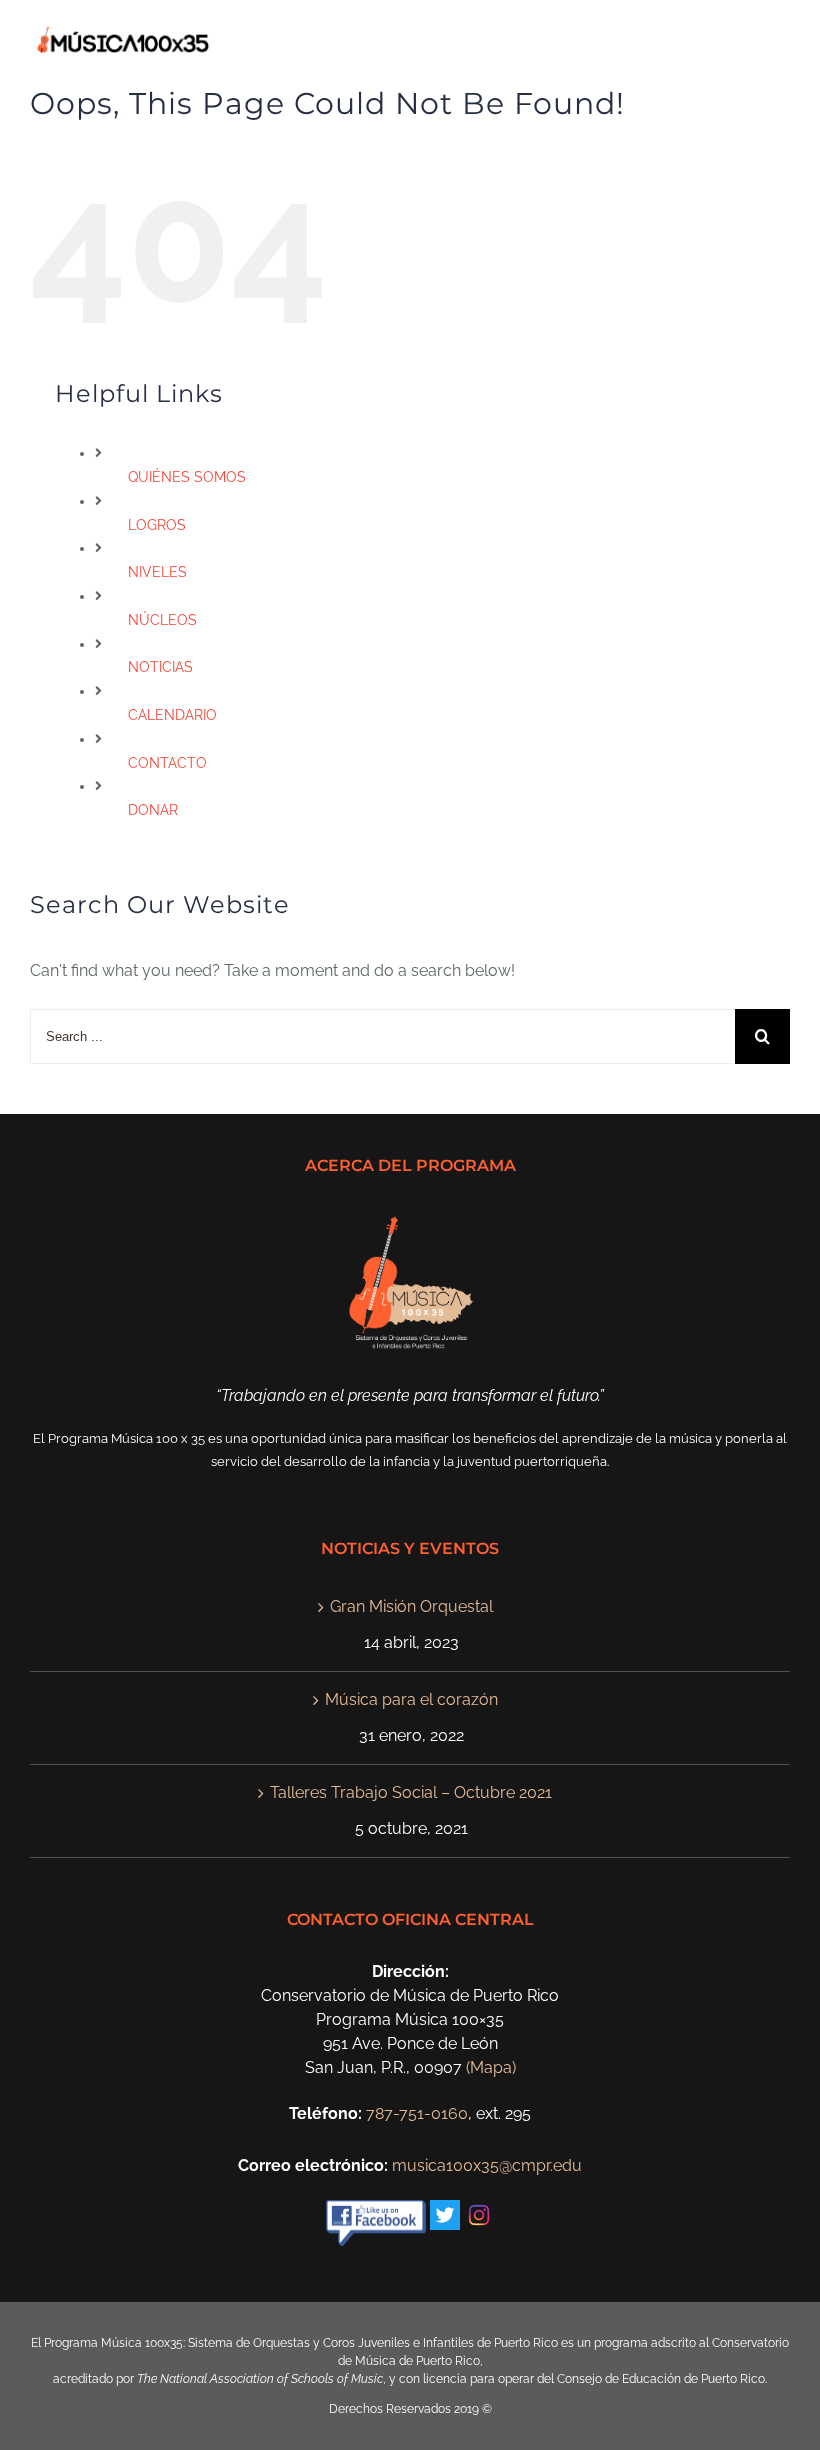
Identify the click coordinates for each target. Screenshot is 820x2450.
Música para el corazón (411, 1699)
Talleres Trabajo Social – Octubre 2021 (411, 1792)
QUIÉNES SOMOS (187, 477)
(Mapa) (491, 2067)
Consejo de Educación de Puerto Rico (661, 2379)
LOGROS (157, 525)
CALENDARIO (172, 715)
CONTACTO (167, 763)
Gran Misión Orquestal (411, 1606)
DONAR (153, 810)
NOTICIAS (160, 667)
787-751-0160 (417, 2113)
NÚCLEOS (162, 620)
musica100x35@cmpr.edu (487, 2165)
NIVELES (157, 572)
